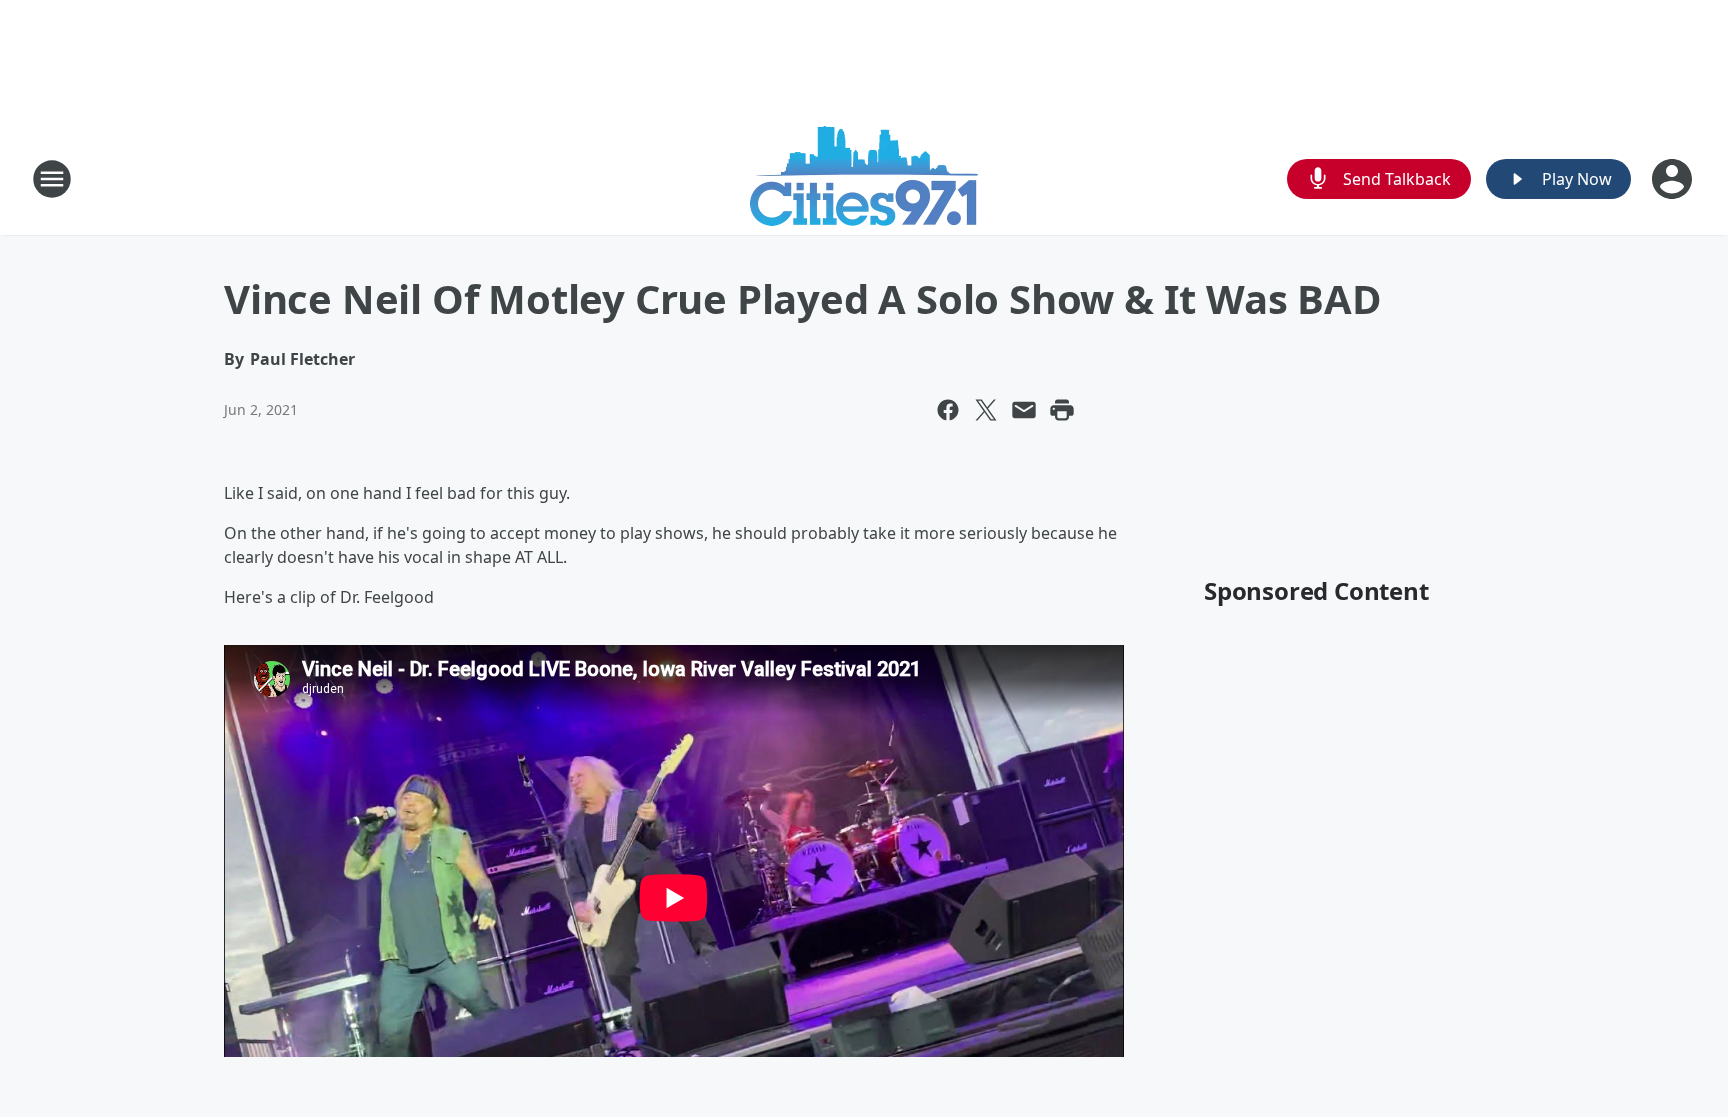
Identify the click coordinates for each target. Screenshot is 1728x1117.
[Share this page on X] (986, 410)
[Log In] (1674, 179)
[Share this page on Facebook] (948, 410)
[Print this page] (1062, 410)
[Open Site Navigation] (52, 179)
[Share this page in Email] (1024, 410)
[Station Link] (864, 178)
